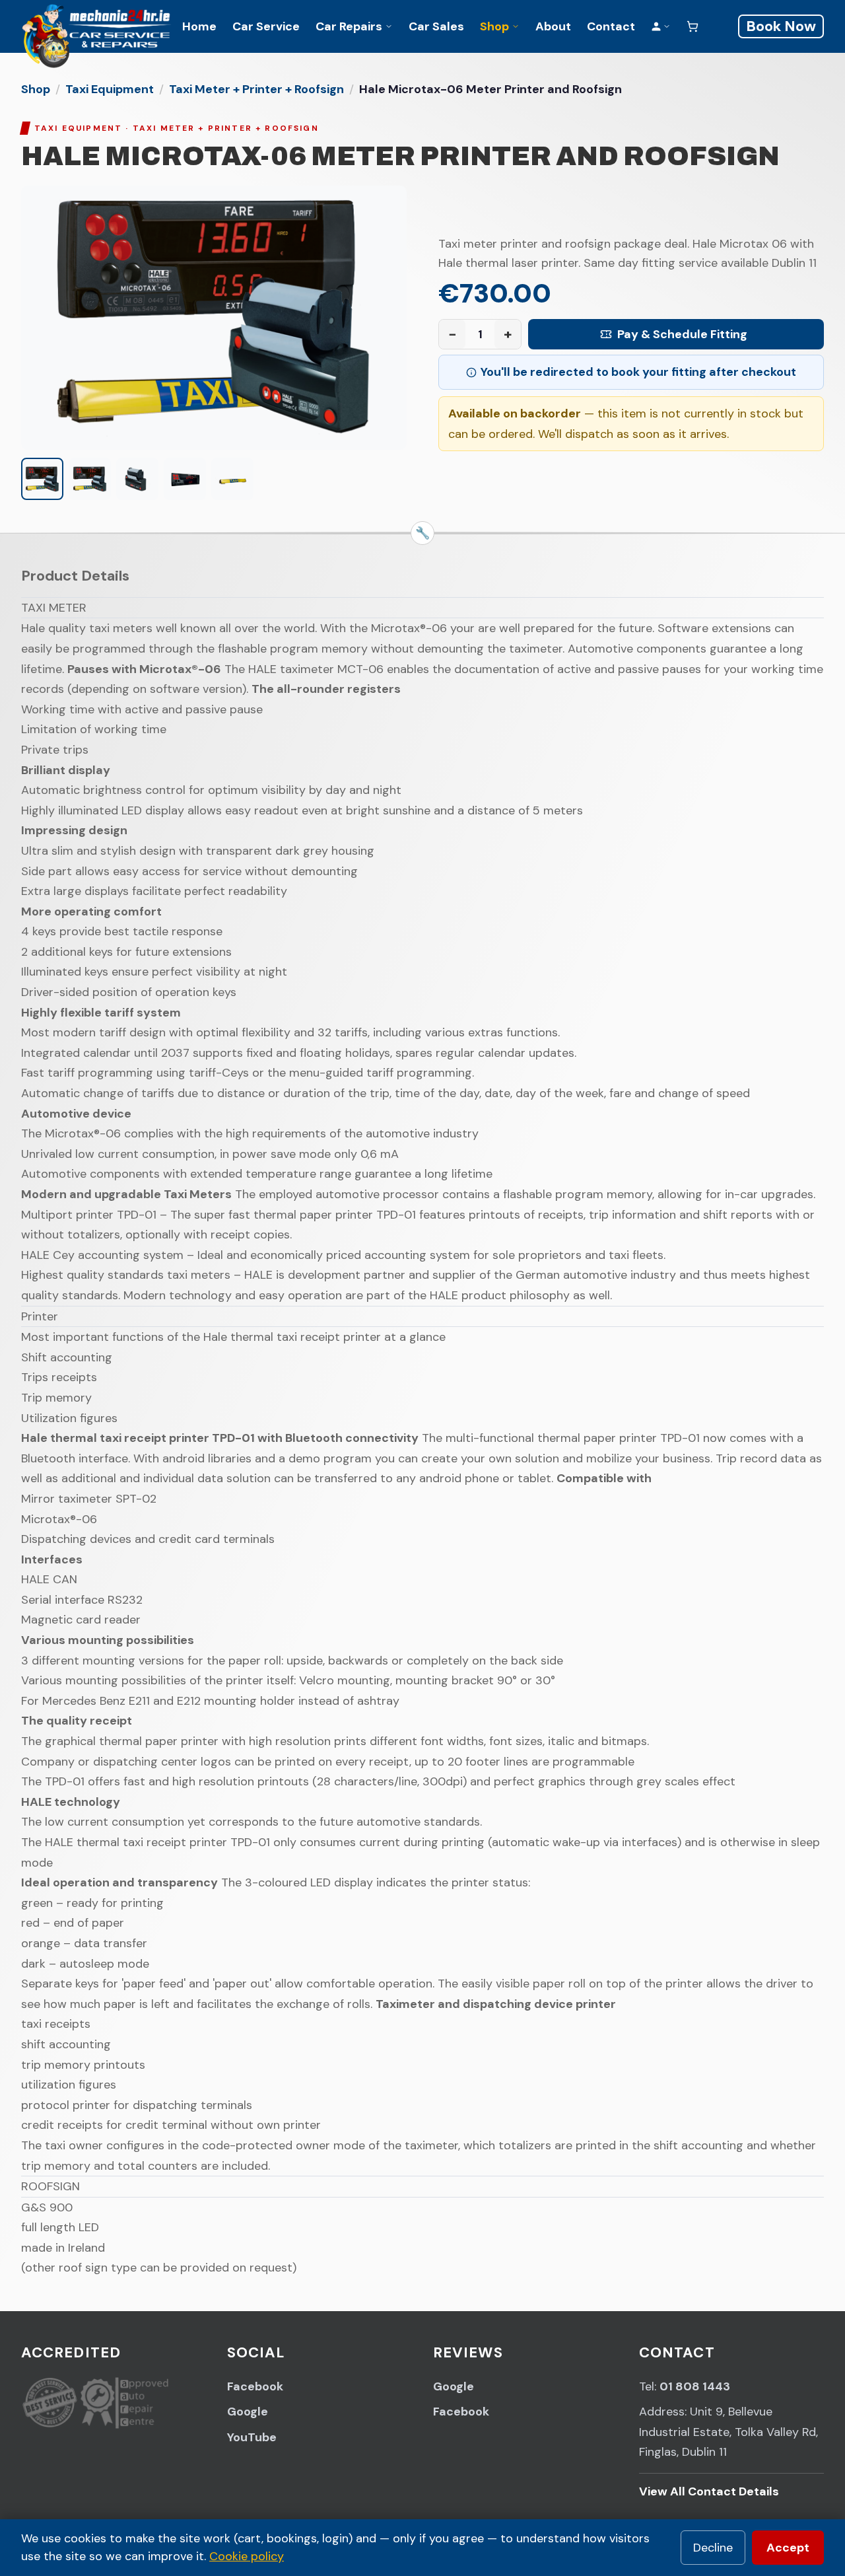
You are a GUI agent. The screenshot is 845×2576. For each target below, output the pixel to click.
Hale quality (53, 628)
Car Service (266, 26)
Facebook (255, 2386)
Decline (713, 2548)
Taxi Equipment (110, 89)
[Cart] (693, 26)
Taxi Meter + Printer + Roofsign (256, 89)
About (553, 26)
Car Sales (436, 26)
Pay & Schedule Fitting (682, 334)
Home (199, 26)
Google (248, 2412)
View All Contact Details (709, 2491)
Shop (494, 26)
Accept (788, 2548)
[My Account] (661, 26)
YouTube (252, 2437)
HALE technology (71, 1802)
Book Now (781, 26)
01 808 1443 (695, 2386)
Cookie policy (247, 2556)
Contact (611, 26)
